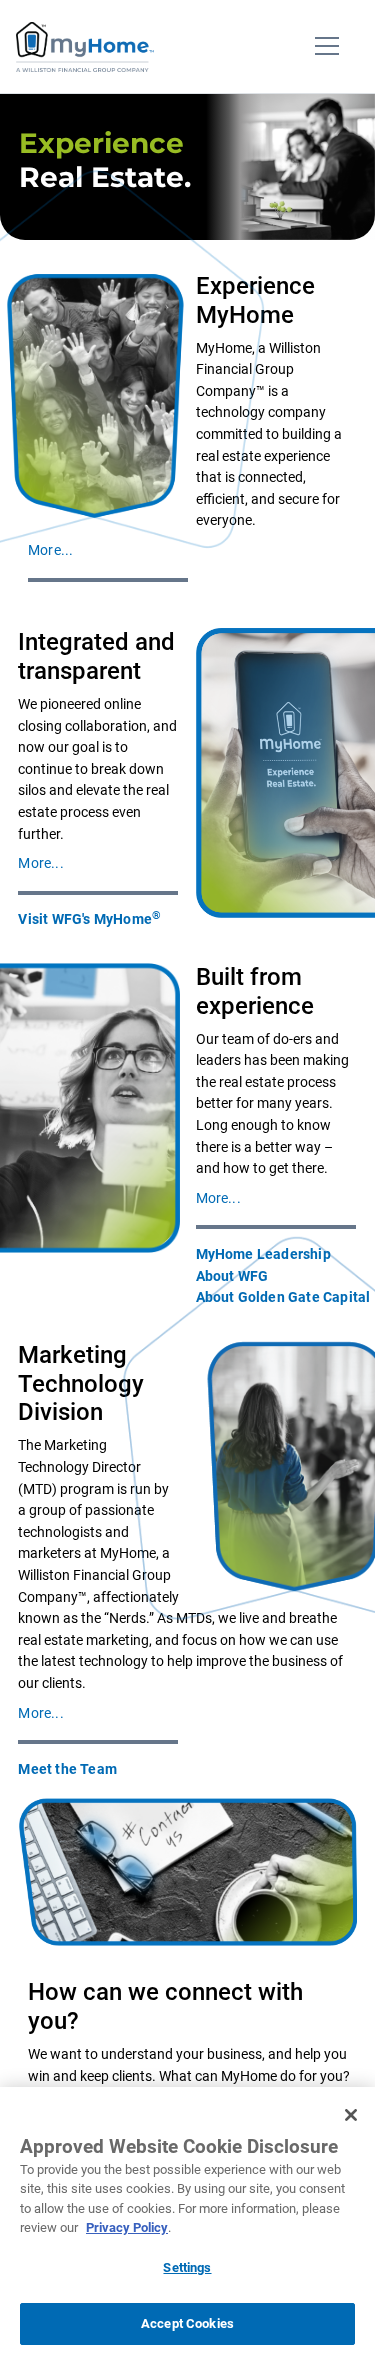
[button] (50, 550)
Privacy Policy (127, 2227)
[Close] (351, 2115)
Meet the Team (67, 1769)
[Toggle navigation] (327, 47)
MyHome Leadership (263, 1254)
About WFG (232, 1276)
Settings (187, 2267)
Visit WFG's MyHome (89, 918)
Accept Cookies (187, 2323)
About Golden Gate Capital (283, 1297)
